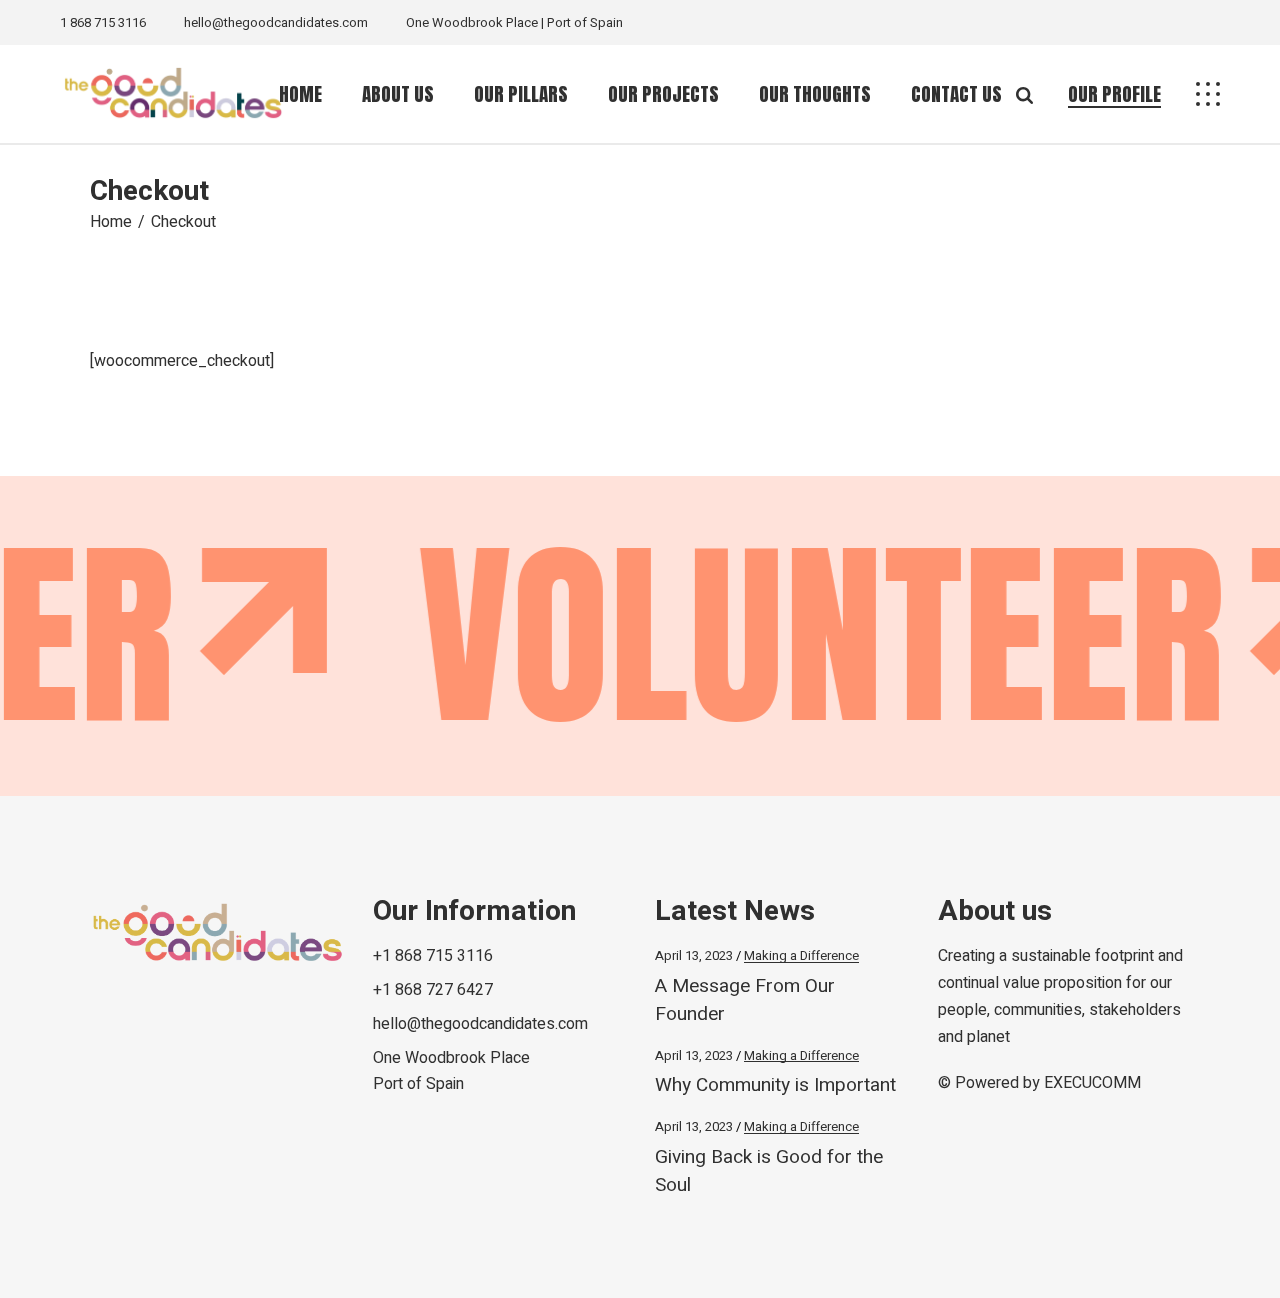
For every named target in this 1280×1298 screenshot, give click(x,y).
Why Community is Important (775, 1085)
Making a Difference (801, 955)
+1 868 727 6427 (433, 990)
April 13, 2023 (694, 955)
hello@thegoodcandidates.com (276, 22)
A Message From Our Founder (745, 1000)
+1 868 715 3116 (433, 956)
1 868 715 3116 (103, 22)
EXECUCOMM (1092, 1083)
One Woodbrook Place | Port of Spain (514, 22)
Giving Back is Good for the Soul (769, 1171)
